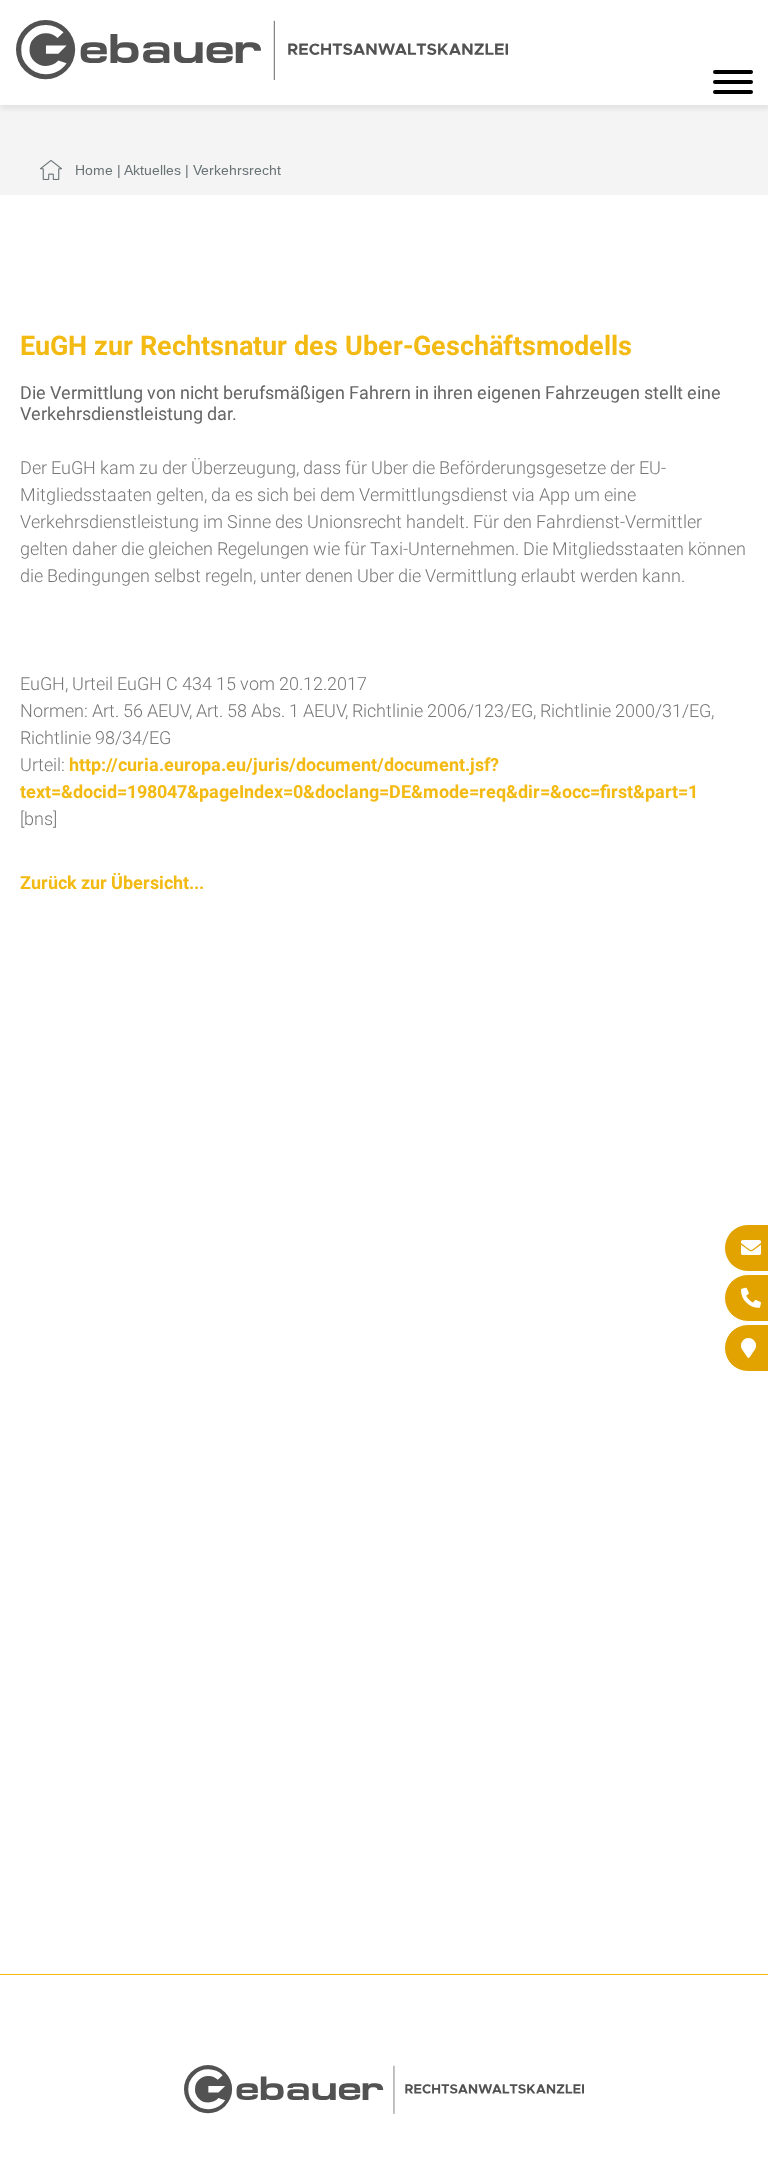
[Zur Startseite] (262, 73)
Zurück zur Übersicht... (112, 882)
